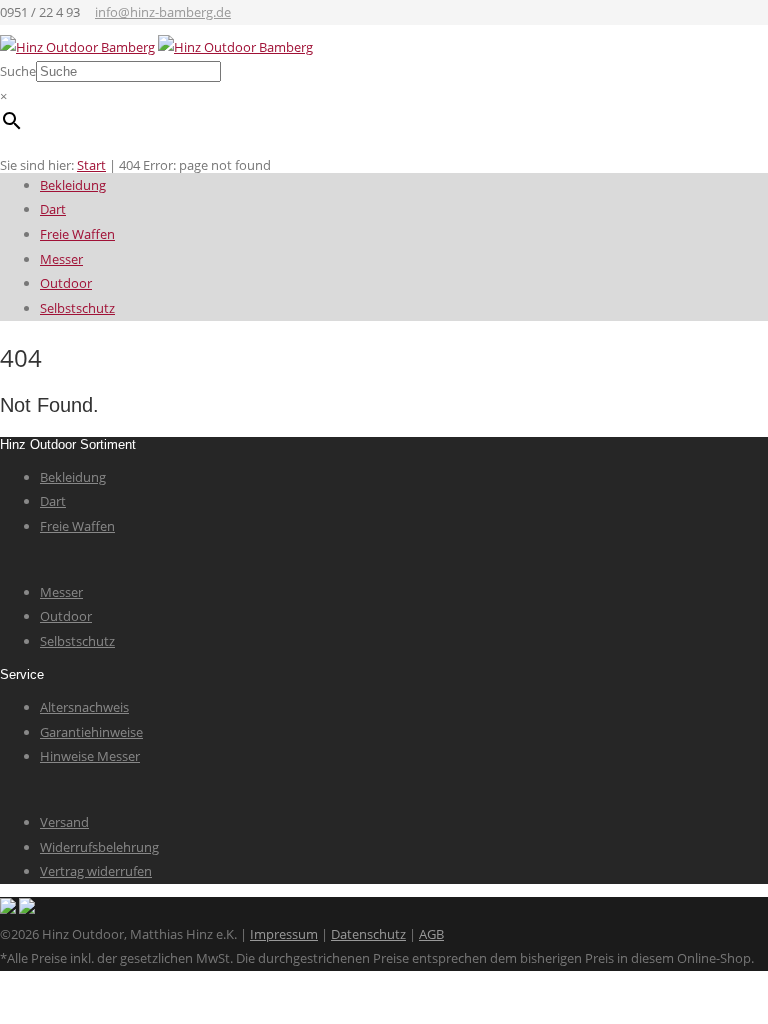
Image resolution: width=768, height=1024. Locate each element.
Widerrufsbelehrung (99, 847)
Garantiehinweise (91, 732)
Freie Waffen (77, 234)
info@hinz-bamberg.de (163, 12)
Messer (61, 259)
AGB (431, 934)
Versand (64, 822)
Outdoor (66, 283)
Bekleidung (73, 185)
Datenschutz (368, 934)
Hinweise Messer (90, 756)
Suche (18, 71)
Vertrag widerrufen (96, 871)
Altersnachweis (84, 707)
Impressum (284, 934)
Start (91, 165)
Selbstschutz (77, 308)
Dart (53, 209)
